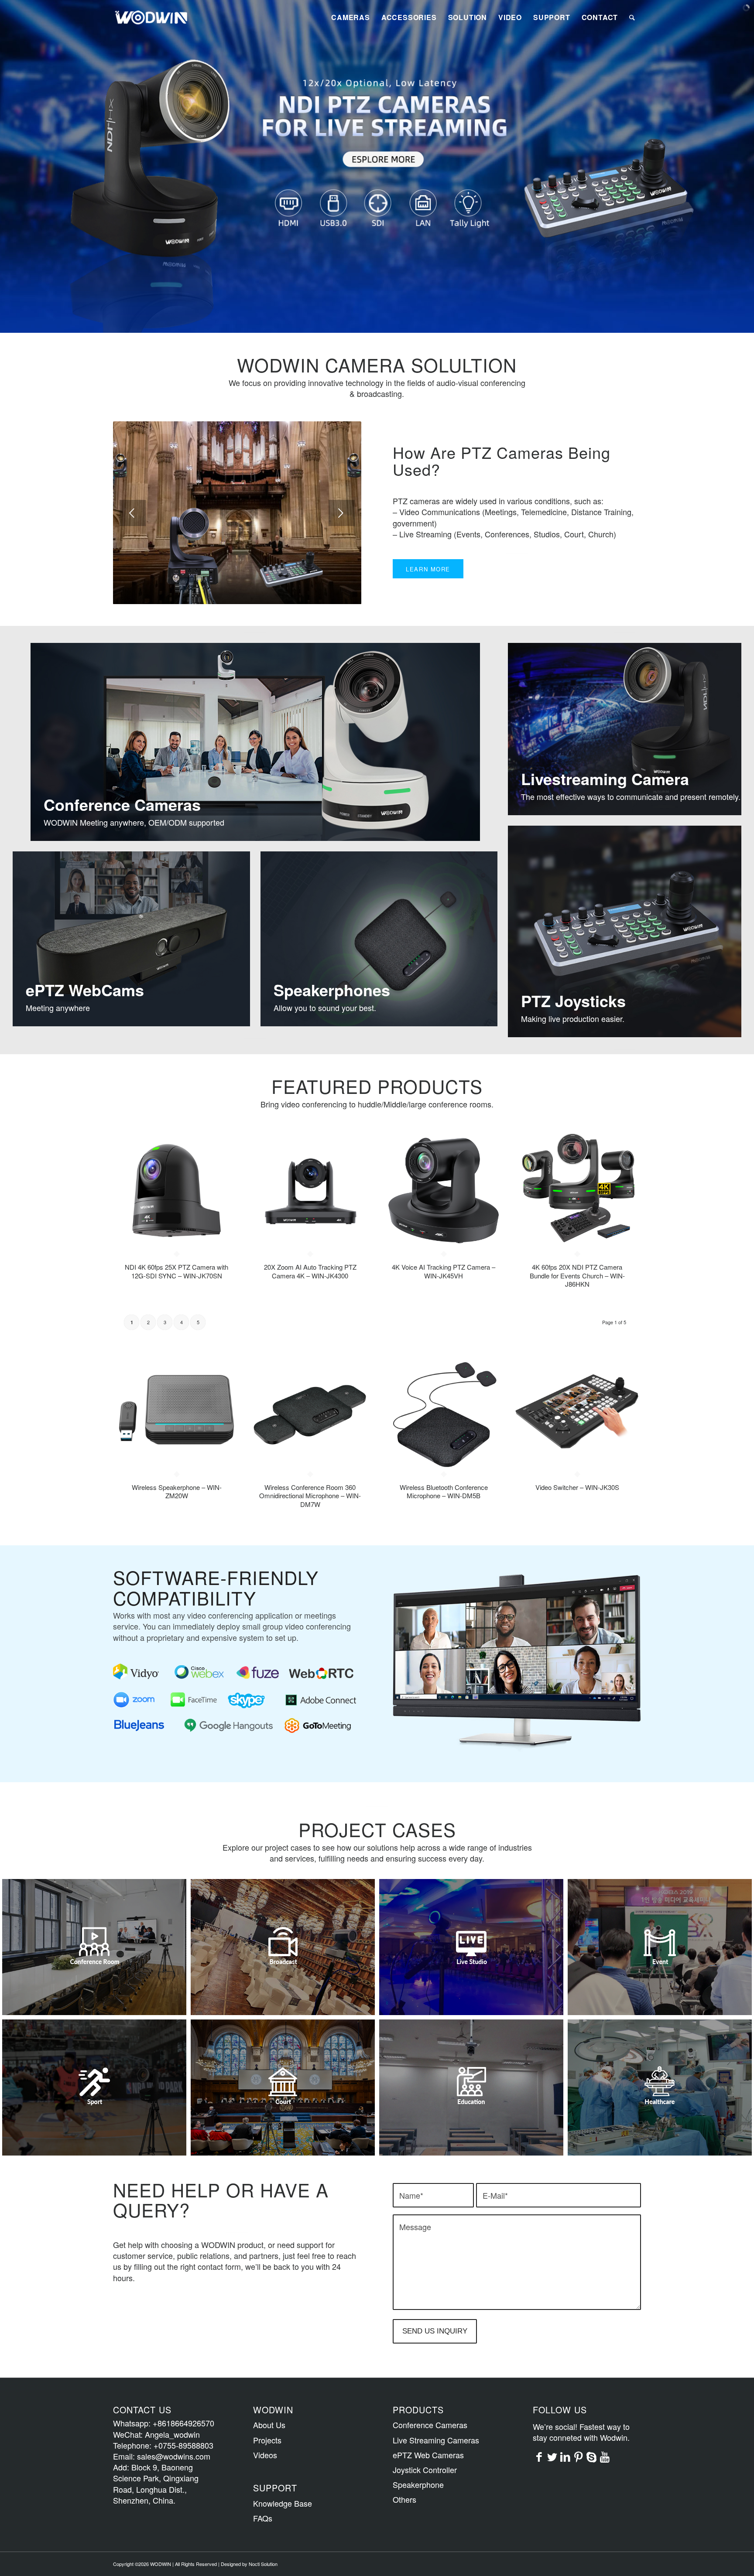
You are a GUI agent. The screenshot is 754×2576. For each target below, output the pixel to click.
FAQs (263, 2518)
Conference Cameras (430, 2425)
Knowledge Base (283, 2503)
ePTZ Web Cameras (428, 2455)
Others (404, 2499)
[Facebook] (539, 2456)
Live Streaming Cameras (436, 2440)
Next (342, 513)
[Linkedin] (565, 2456)
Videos (265, 2455)
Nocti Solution (263, 2564)
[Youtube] (605, 2456)
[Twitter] (552, 2456)
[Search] (632, 17)
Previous (133, 513)
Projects (267, 2440)
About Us (269, 2425)
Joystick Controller (425, 2470)
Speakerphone (418, 2484)
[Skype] (592, 2456)
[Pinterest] (579, 2456)
